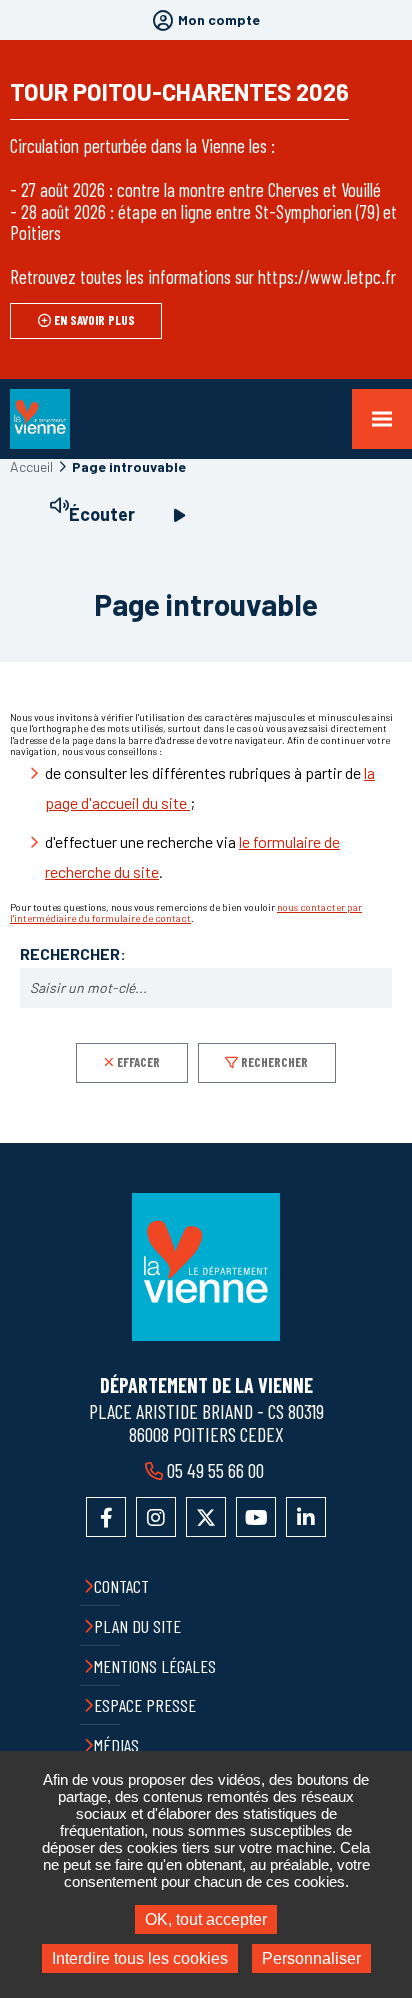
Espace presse (145, 1705)
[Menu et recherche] (382, 419)
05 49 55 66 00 (215, 1470)
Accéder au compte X (206, 1517)
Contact (121, 1586)
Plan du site (137, 1626)
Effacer (138, 1062)
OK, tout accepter (206, 1919)
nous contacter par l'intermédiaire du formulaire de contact (186, 913)
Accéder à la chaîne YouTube (256, 1517)
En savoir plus (94, 320)
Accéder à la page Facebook (106, 1517)
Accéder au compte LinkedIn (306, 1517)
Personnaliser (311, 1958)
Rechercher (274, 1062)
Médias (116, 1745)
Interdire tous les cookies (140, 1958)
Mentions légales (155, 1666)
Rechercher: (73, 954)
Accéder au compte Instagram (156, 1517)
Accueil (31, 466)
